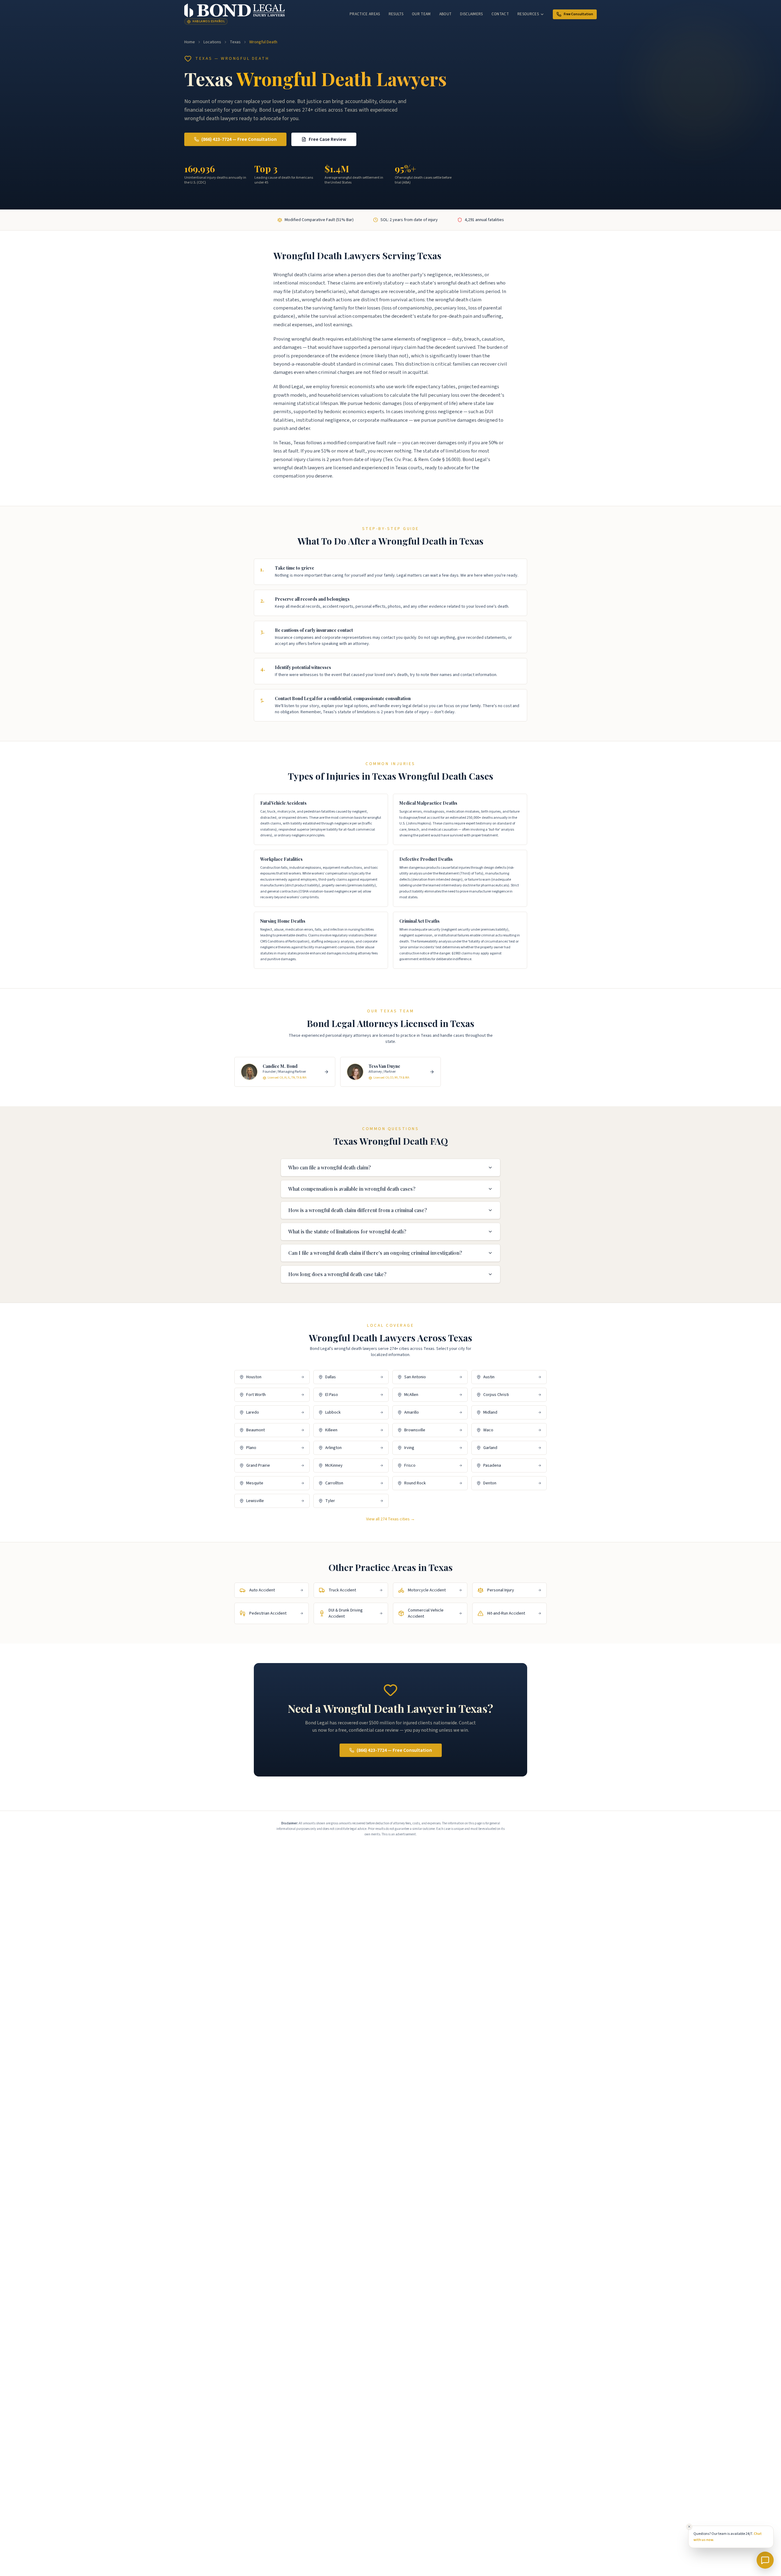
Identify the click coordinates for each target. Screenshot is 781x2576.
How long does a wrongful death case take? (337, 1274)
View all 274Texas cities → (390, 1519)
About (446, 14)
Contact (500, 14)
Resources (528, 14)
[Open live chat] (765, 2560)
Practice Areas (365, 14)
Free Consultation (578, 14)
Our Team (421, 14)
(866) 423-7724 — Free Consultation (239, 139)
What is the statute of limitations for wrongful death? (347, 1231)
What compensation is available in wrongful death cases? (352, 1189)
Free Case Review (328, 139)
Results (396, 14)
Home (190, 42)
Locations (212, 42)
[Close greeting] (689, 2527)
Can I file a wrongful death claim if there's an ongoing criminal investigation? (375, 1253)
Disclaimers (471, 14)
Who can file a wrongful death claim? (329, 1167)
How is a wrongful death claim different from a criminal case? (358, 1210)
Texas (235, 42)
